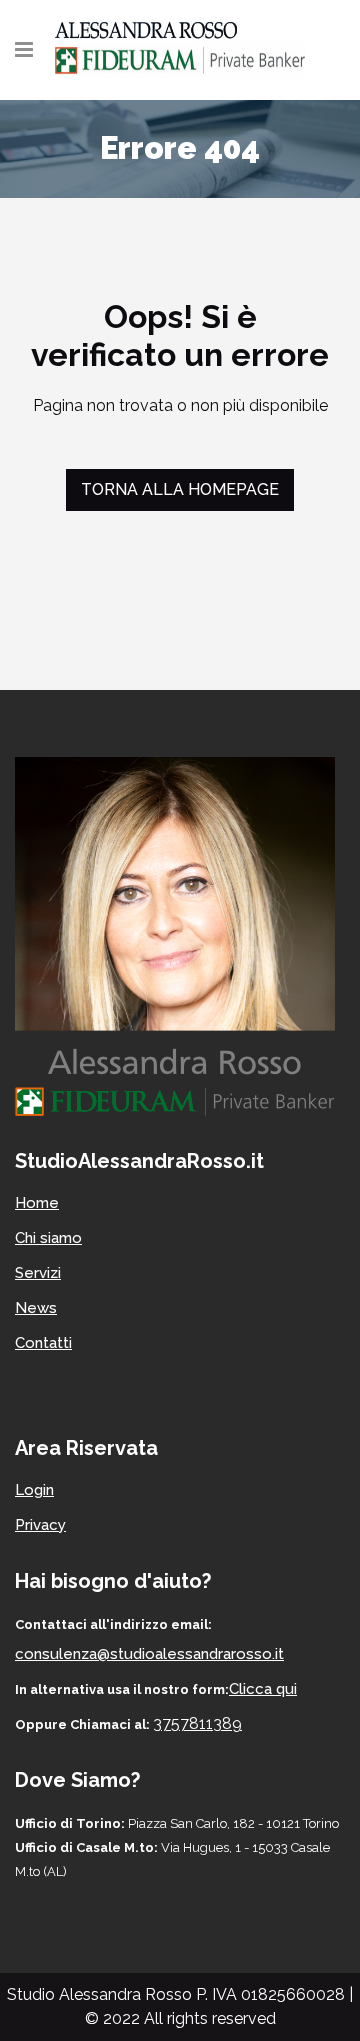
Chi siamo (48, 1238)
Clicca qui (263, 1689)
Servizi (38, 1273)
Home (37, 1203)
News (36, 1308)
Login (34, 1490)
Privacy (40, 1525)
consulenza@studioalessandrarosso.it (149, 1654)
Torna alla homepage (180, 489)
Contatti (43, 1343)
